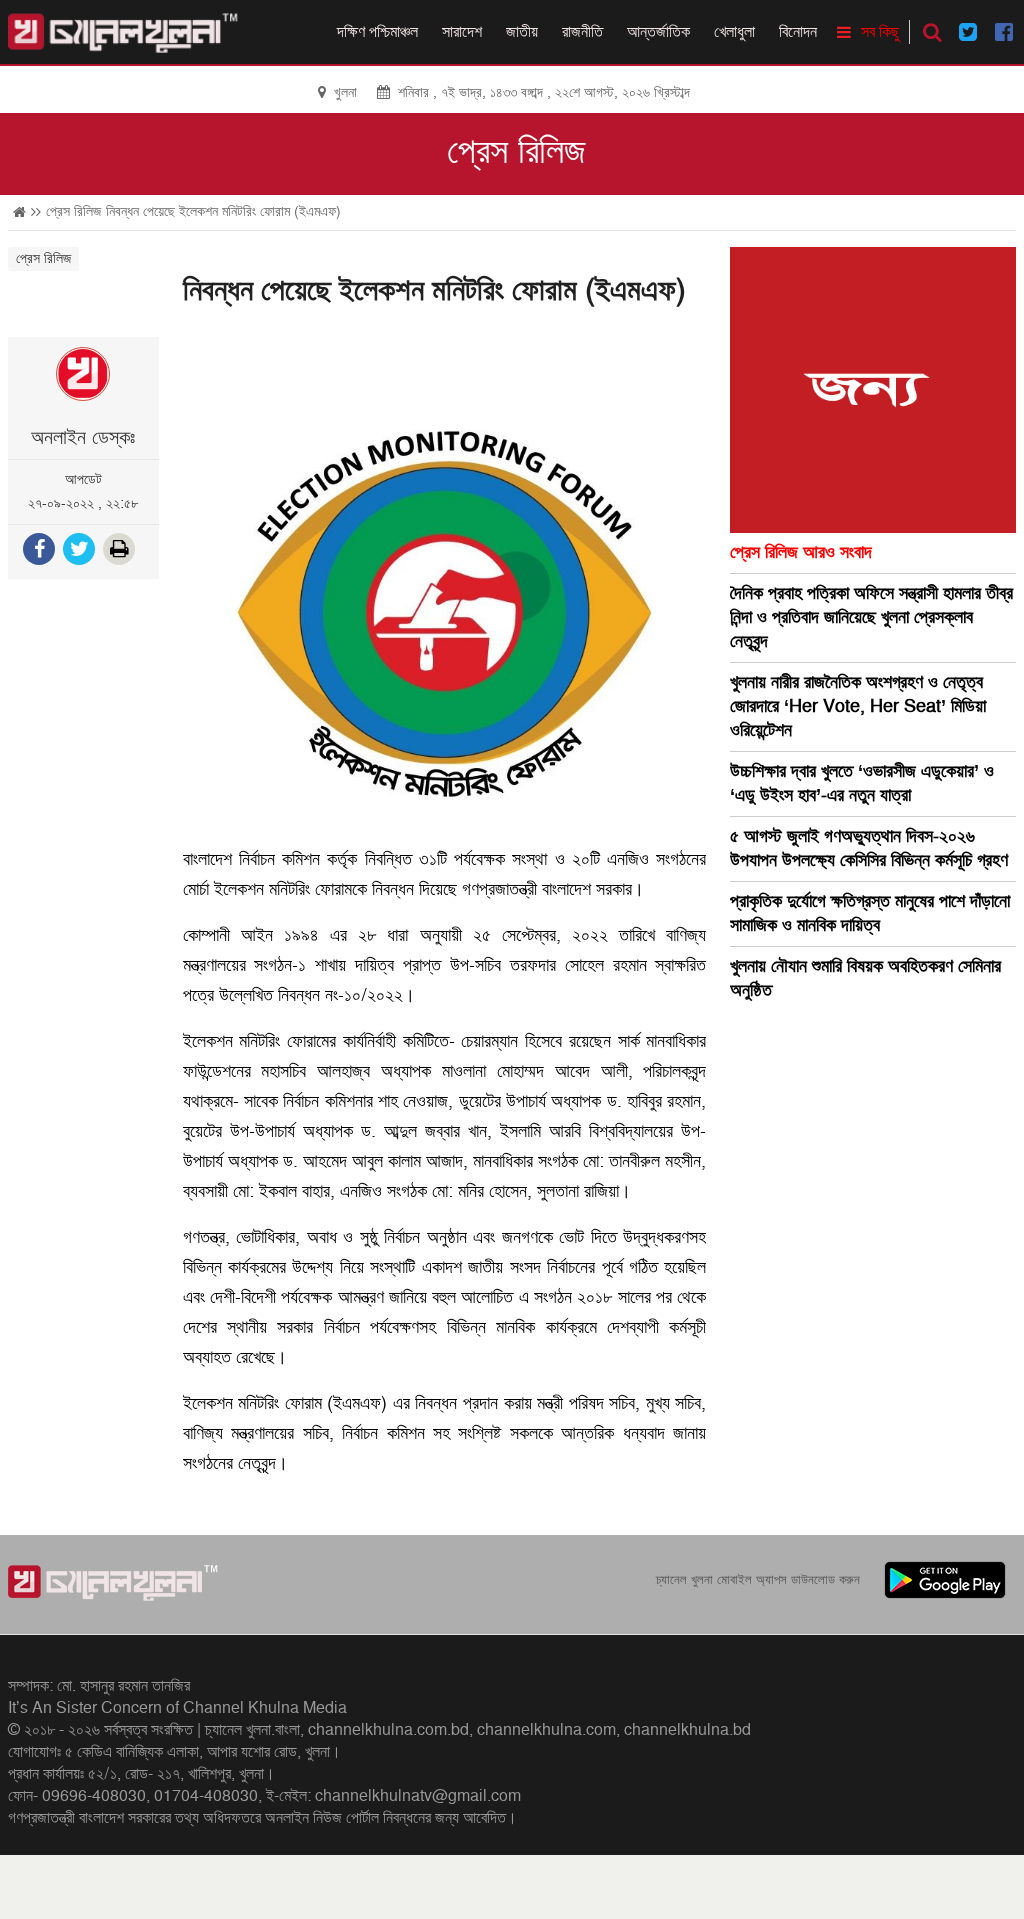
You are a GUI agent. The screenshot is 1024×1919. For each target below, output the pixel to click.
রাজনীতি (582, 32)
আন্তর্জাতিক (658, 32)
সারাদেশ (462, 32)
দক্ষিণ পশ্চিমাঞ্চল (377, 32)
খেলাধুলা (734, 32)
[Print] (121, 551)
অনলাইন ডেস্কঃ (83, 438)
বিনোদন (798, 32)
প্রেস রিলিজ (516, 152)
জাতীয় (522, 32)
